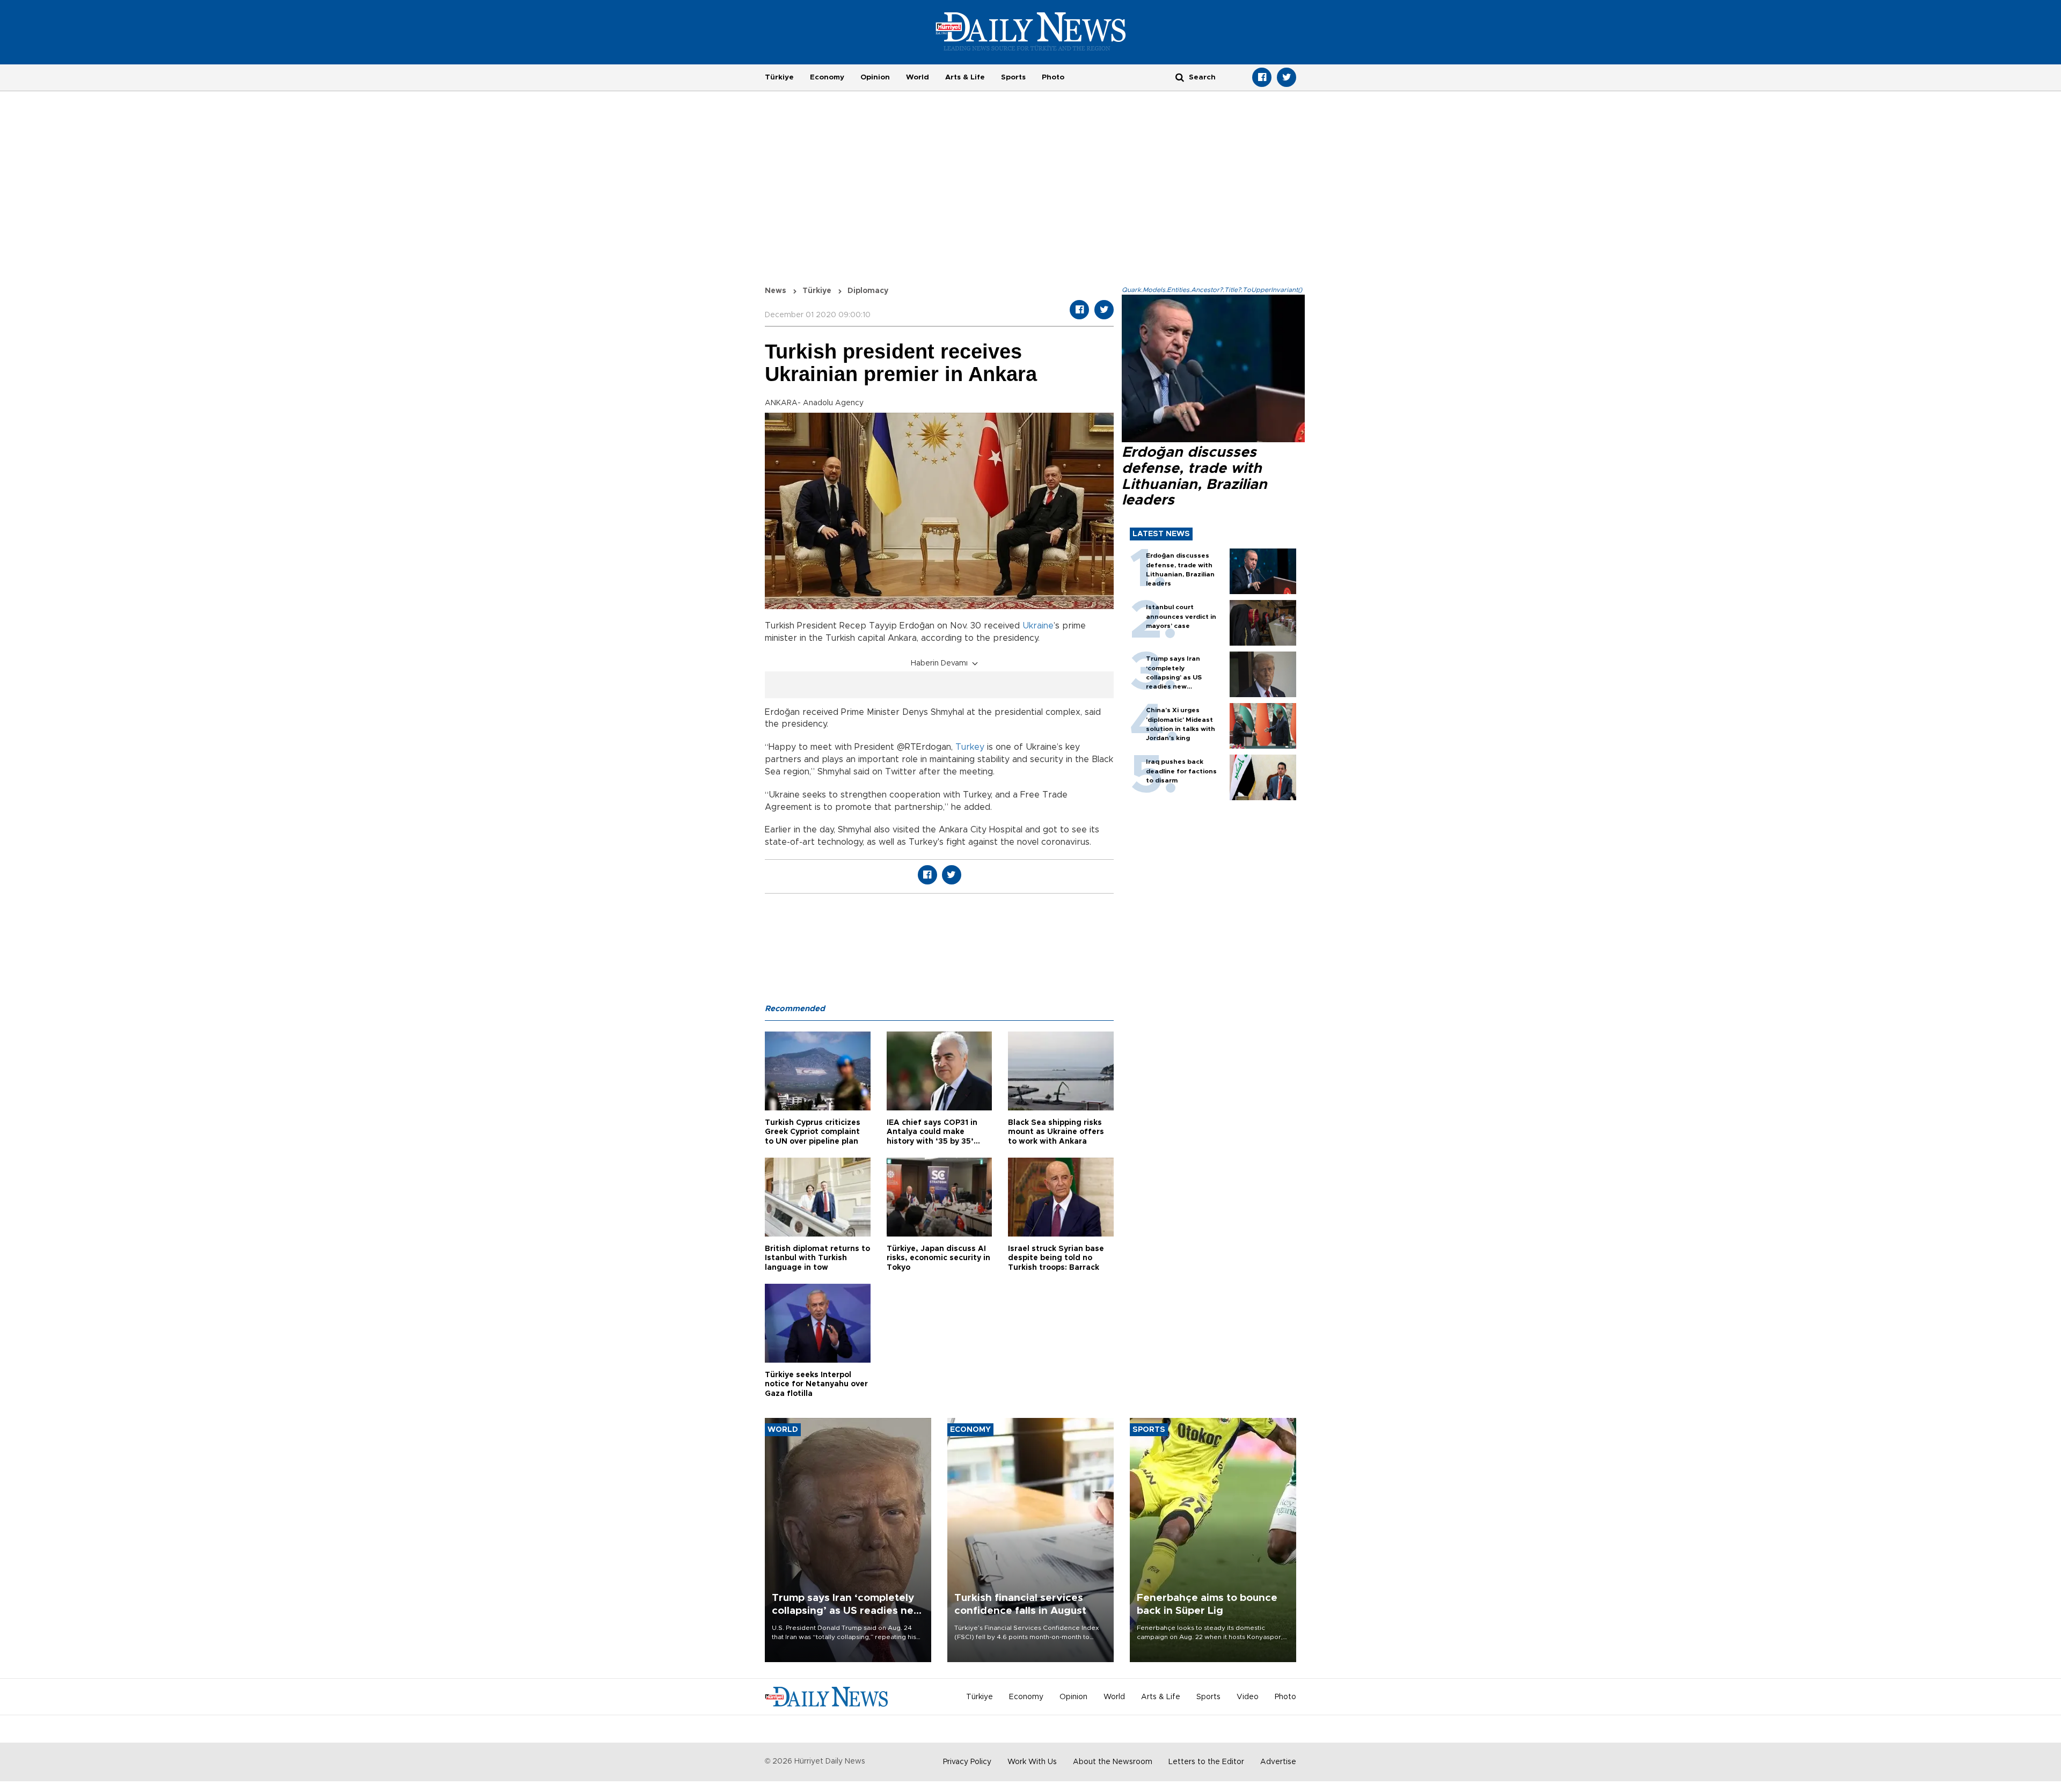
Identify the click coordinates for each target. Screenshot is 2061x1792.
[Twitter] (1287, 77)
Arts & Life (965, 77)
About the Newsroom (1113, 1762)
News (776, 291)
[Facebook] (1262, 77)
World (918, 77)
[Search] (1180, 77)
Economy (827, 77)
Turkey (970, 747)
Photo (1053, 77)
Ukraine (1038, 626)
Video (1248, 1697)
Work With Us (1032, 1762)
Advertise (1278, 1762)
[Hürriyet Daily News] (1031, 31)
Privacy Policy (967, 1762)
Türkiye (779, 77)
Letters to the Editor (1206, 1762)
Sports (1013, 77)
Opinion (875, 77)
